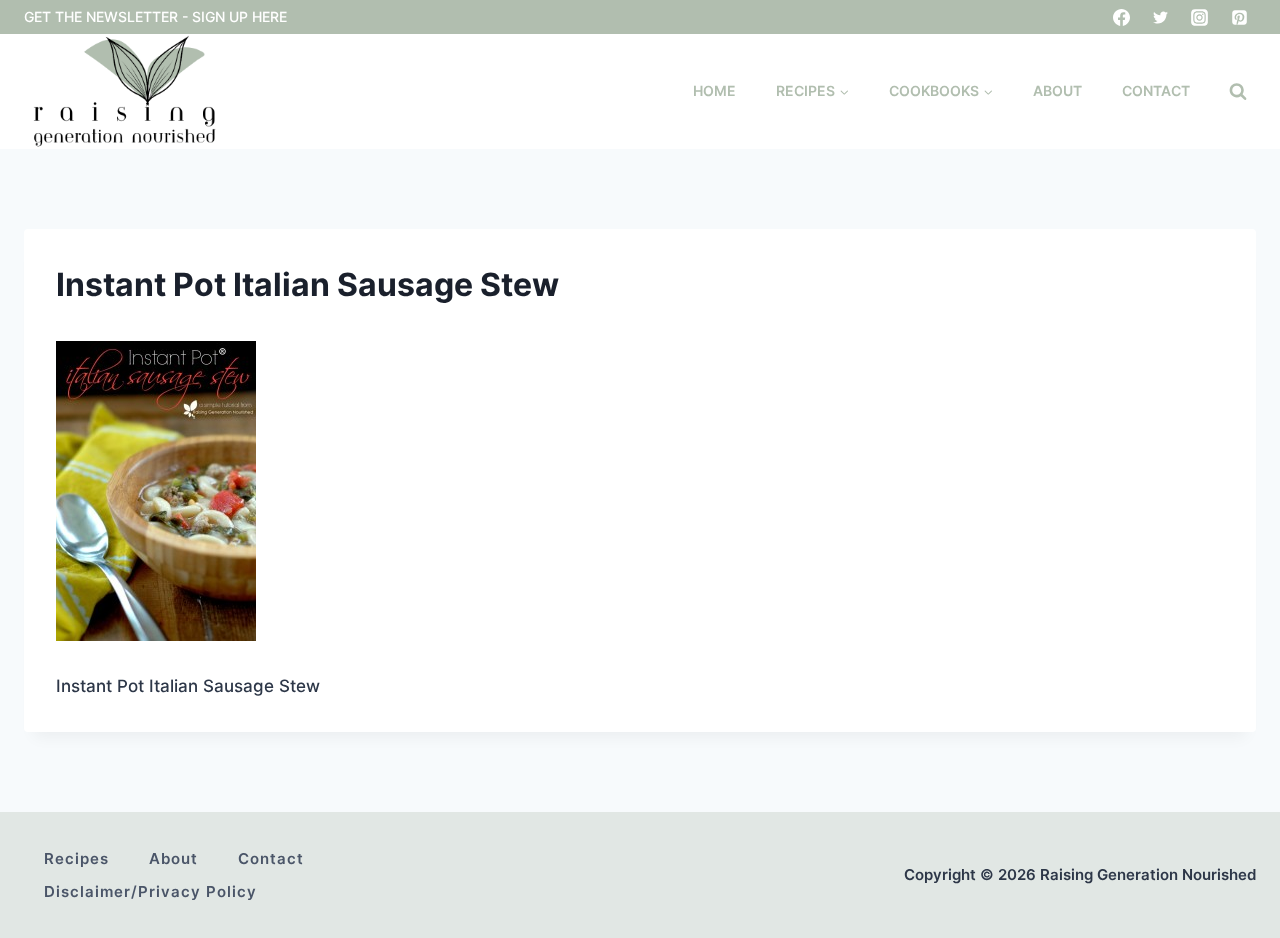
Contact (1156, 90)
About (1057, 90)
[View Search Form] (1238, 92)
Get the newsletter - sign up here (155, 16)
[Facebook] (1122, 17)
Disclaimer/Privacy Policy (150, 891)
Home (714, 90)
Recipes (76, 858)
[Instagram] (1200, 17)
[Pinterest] (1239, 17)
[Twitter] (1161, 17)
